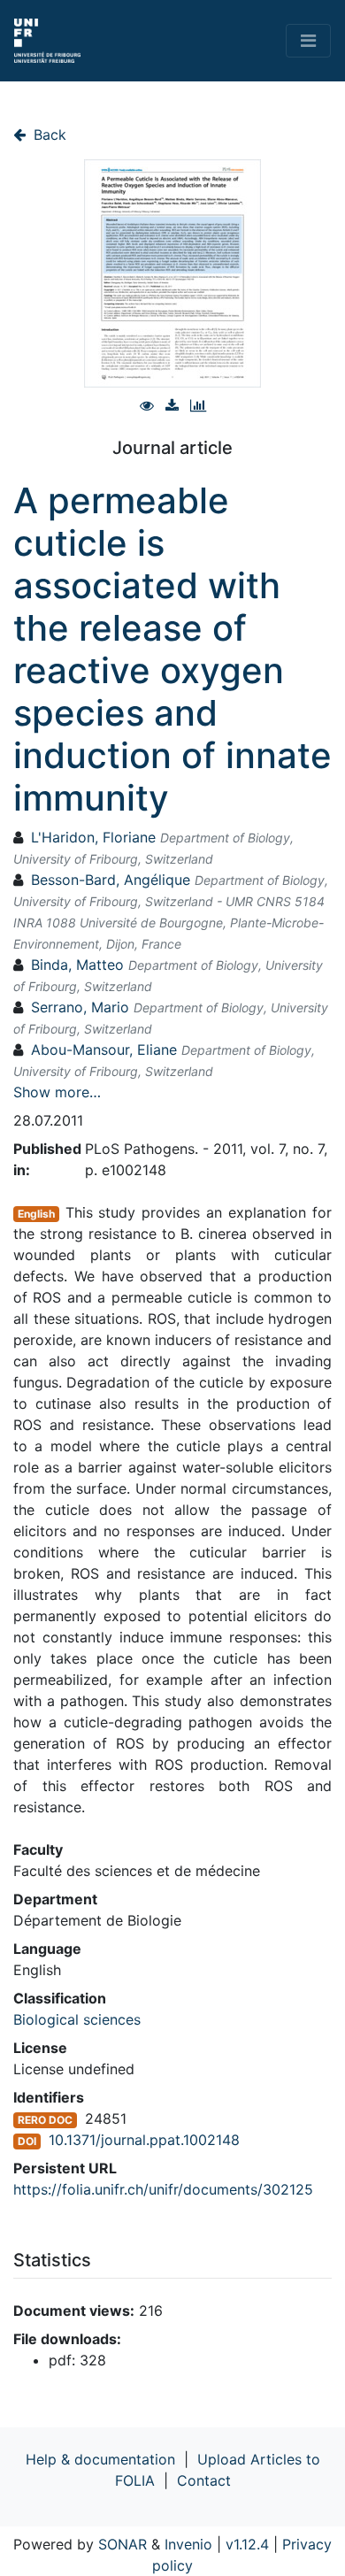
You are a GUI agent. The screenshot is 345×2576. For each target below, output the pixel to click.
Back (48, 135)
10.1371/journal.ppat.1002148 (144, 2140)
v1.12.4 (247, 2544)
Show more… (57, 1092)
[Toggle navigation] (308, 41)
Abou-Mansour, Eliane (104, 1050)
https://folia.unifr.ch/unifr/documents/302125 (163, 2189)
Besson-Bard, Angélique (111, 880)
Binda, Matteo (77, 965)
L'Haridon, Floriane (93, 837)
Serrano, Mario (80, 1007)
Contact (204, 2480)
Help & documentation (100, 2459)
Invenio (188, 2544)
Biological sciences (77, 2019)
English (36, 1214)
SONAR (123, 2544)
